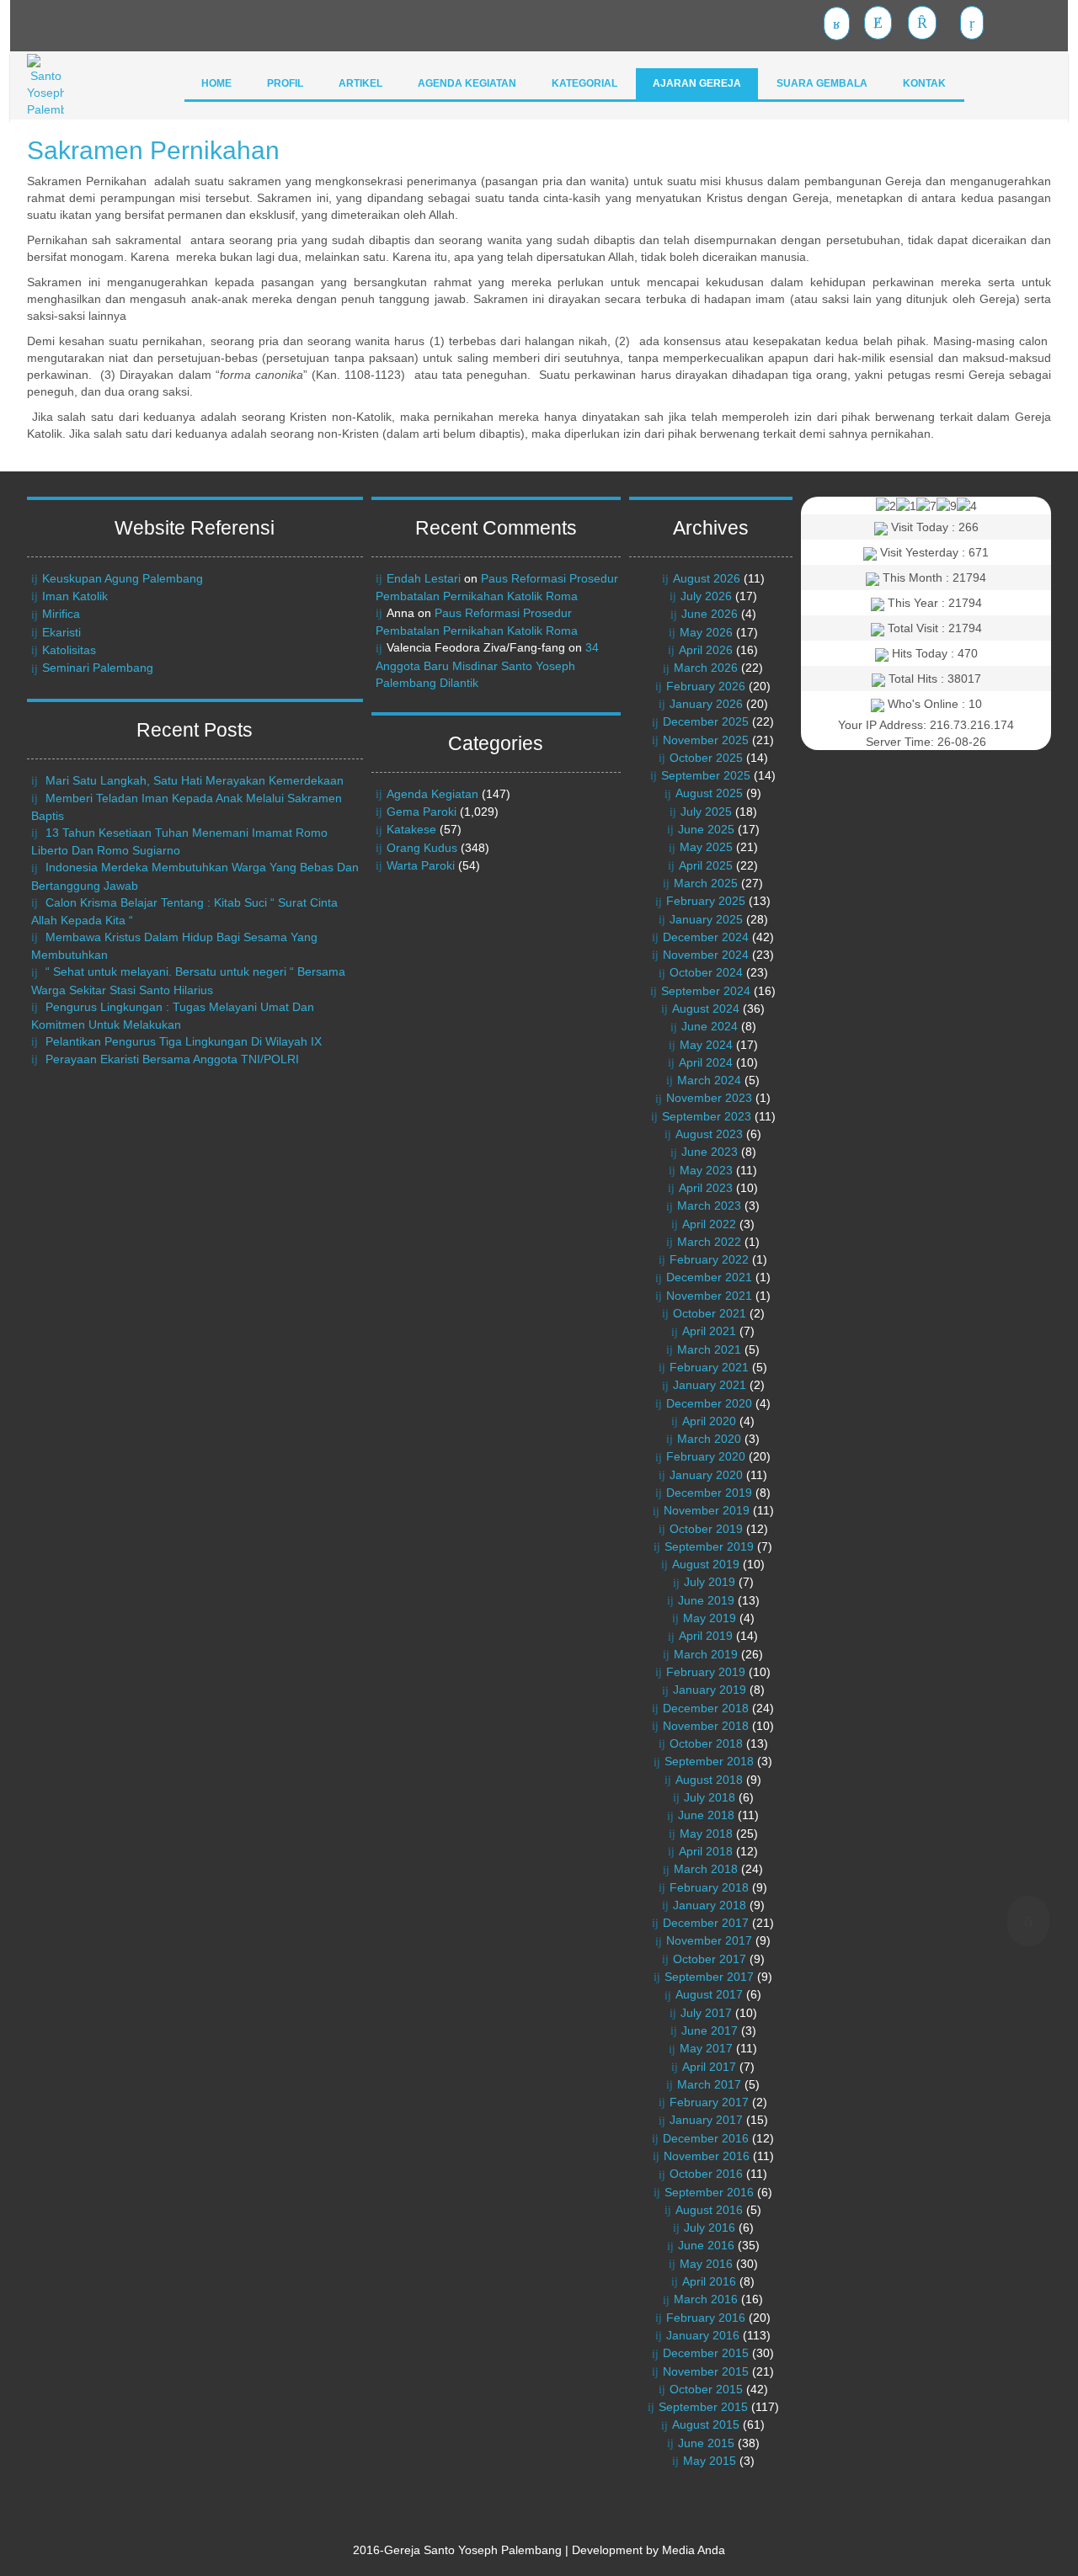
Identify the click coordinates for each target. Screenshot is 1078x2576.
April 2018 (706, 1851)
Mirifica (61, 614)
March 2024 (709, 1080)
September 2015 (703, 2407)
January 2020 (706, 1475)
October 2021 (710, 1313)
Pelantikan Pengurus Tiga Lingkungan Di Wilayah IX (184, 1041)
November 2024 (706, 955)
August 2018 (709, 1780)
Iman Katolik (75, 596)
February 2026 (706, 686)
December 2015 (706, 2353)
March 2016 (706, 2299)
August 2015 (706, 2424)
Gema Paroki (422, 812)
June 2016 (706, 2245)
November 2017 (709, 1940)
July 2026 (706, 596)
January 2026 (706, 704)
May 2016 (706, 2264)
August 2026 (707, 578)
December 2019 (709, 1493)
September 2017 (709, 1977)
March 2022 (709, 1242)
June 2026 (710, 614)
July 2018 (710, 1797)
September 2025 (706, 775)
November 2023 (709, 1098)
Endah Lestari (424, 578)
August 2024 (706, 1009)
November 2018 (706, 1726)
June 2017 (710, 2030)
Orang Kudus (422, 848)
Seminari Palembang (98, 668)
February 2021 (709, 1367)
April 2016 (709, 2281)
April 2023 (706, 1188)
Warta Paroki (421, 865)
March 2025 (706, 883)
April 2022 (709, 1224)
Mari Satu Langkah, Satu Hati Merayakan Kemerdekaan (195, 780)
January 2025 (706, 919)
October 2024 (706, 972)
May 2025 (706, 847)
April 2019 (706, 1636)
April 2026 (706, 650)
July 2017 (706, 2013)
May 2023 (706, 1170)
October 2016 (706, 2174)
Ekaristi (61, 632)
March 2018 (706, 1869)
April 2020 (709, 1421)
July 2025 (706, 812)
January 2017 (706, 2120)
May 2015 (710, 2461)
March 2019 (706, 1654)
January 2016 (703, 2335)
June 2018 (706, 1815)
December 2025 (706, 721)
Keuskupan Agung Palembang (123, 578)
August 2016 (709, 2210)
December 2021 (709, 1277)
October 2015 (706, 2389)
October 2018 (706, 1743)
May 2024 (706, 1045)
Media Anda (694, 2550)
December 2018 (706, 1708)
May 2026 (706, 632)
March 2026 (706, 668)
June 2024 (710, 1026)
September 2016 (709, 2192)
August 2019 (706, 1564)
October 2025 (706, 758)
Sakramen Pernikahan (153, 150)
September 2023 (707, 1116)
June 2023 (710, 1152)
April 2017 (709, 2067)
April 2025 (706, 865)
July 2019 (710, 1582)
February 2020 (706, 1456)
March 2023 (709, 1206)
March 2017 (709, 2084)
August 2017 (709, 1994)
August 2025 (709, 793)
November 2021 (709, 1296)
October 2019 (706, 1529)
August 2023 (709, 1134)
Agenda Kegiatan (432, 794)
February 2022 (709, 1259)
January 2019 (710, 1690)
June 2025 (706, 829)
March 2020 (709, 1439)
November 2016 (707, 2156)
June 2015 (706, 2443)
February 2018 (709, 1887)
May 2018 (706, 1834)
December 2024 (706, 937)
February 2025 (706, 901)
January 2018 (710, 1905)
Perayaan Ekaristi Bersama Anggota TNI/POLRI (172, 1059)
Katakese (411, 829)
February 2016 (706, 2318)
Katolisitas (69, 650)
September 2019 (709, 1546)
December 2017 (706, 1923)
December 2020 (709, 1403)
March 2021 (709, 1349)
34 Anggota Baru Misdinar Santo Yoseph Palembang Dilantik (487, 665)
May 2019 (710, 1618)
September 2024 (706, 991)
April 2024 (706, 1062)
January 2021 (710, 1385)
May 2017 (706, 2048)
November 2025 (706, 740)
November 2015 (706, 2371)
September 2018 (709, 1761)
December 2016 (706, 2138)
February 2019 (706, 1672)
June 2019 (706, 1600)
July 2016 (710, 2227)
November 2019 (707, 1510)
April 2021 (709, 1331)
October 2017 (710, 1959)
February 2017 (709, 2102)
